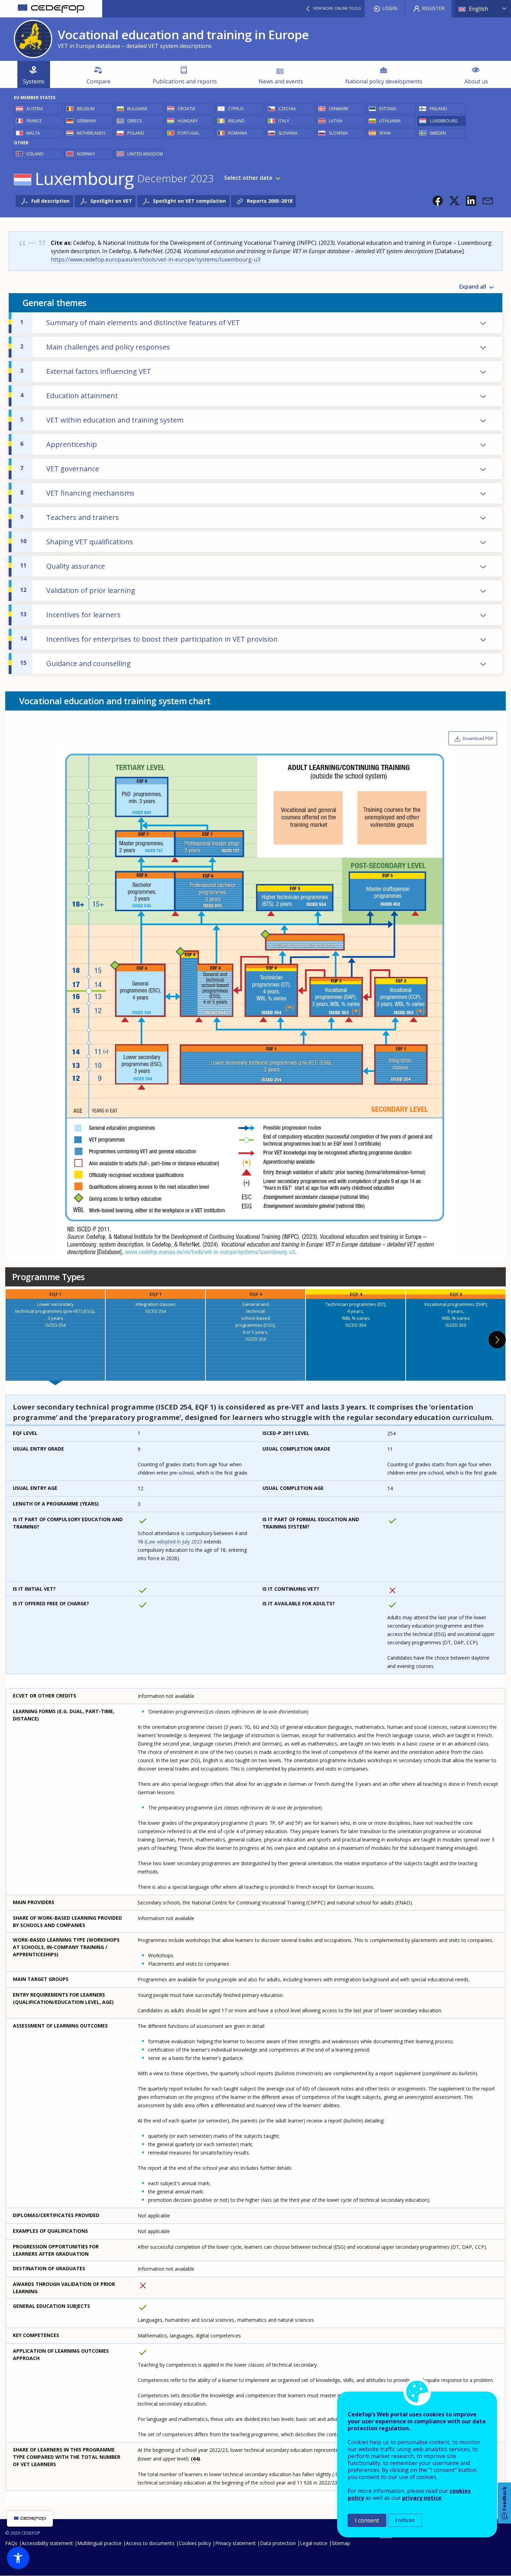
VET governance (60, 469)
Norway (86, 154)
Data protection (278, 2543)
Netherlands (91, 133)
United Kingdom (145, 154)
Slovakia (288, 133)
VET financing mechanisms (77, 493)
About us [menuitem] (476, 81)
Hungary (188, 121)
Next (497, 1340)
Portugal (189, 133)
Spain (385, 133)
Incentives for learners (70, 615)
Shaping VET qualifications (77, 542)
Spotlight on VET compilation (189, 201)
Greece (135, 121)
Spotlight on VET (111, 201)
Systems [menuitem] (34, 81)
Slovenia (338, 133)
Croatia (186, 109)
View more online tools (337, 8)
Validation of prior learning (78, 590)
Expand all (473, 287)
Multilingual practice (99, 2543)
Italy (284, 121)
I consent (367, 2520)
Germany (87, 121)
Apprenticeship (59, 444)
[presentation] (55, 1335)
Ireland (236, 121)
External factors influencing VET (86, 371)
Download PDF (478, 738)
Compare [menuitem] (99, 81)
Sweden (438, 133)
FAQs (11, 2543)
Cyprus (236, 109)
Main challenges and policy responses (95, 347)
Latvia (336, 121)
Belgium (86, 109)
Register (433, 8)
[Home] (51, 9)
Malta (33, 133)
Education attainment (69, 396)
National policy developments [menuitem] (384, 81)
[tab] (55, 1335)
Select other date (248, 178)
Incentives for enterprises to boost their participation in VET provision (149, 639)
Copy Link (462, 323)
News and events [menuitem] (281, 81)
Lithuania (390, 121)
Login (390, 8)
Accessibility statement (47, 2543)
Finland (438, 109)
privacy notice (422, 2498)
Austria (35, 109)
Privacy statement (236, 2543)
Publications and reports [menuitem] (185, 81)
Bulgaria (137, 109)
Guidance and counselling (75, 663)
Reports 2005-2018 (270, 201)
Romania (238, 133)
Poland (136, 133)
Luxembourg (444, 121)
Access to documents (150, 2543)
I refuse (405, 2520)
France (34, 121)
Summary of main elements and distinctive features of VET (130, 323)
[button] (438, 201)
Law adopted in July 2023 (174, 1542)
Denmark (339, 109)
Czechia (287, 109)
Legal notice (314, 2543)
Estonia (388, 109)
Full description (50, 201)
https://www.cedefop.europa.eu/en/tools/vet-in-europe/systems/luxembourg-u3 (156, 259)
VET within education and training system (102, 420)
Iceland (35, 154)
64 (196, 2459)
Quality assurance (63, 566)
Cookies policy (195, 2543)
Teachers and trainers (70, 517)
